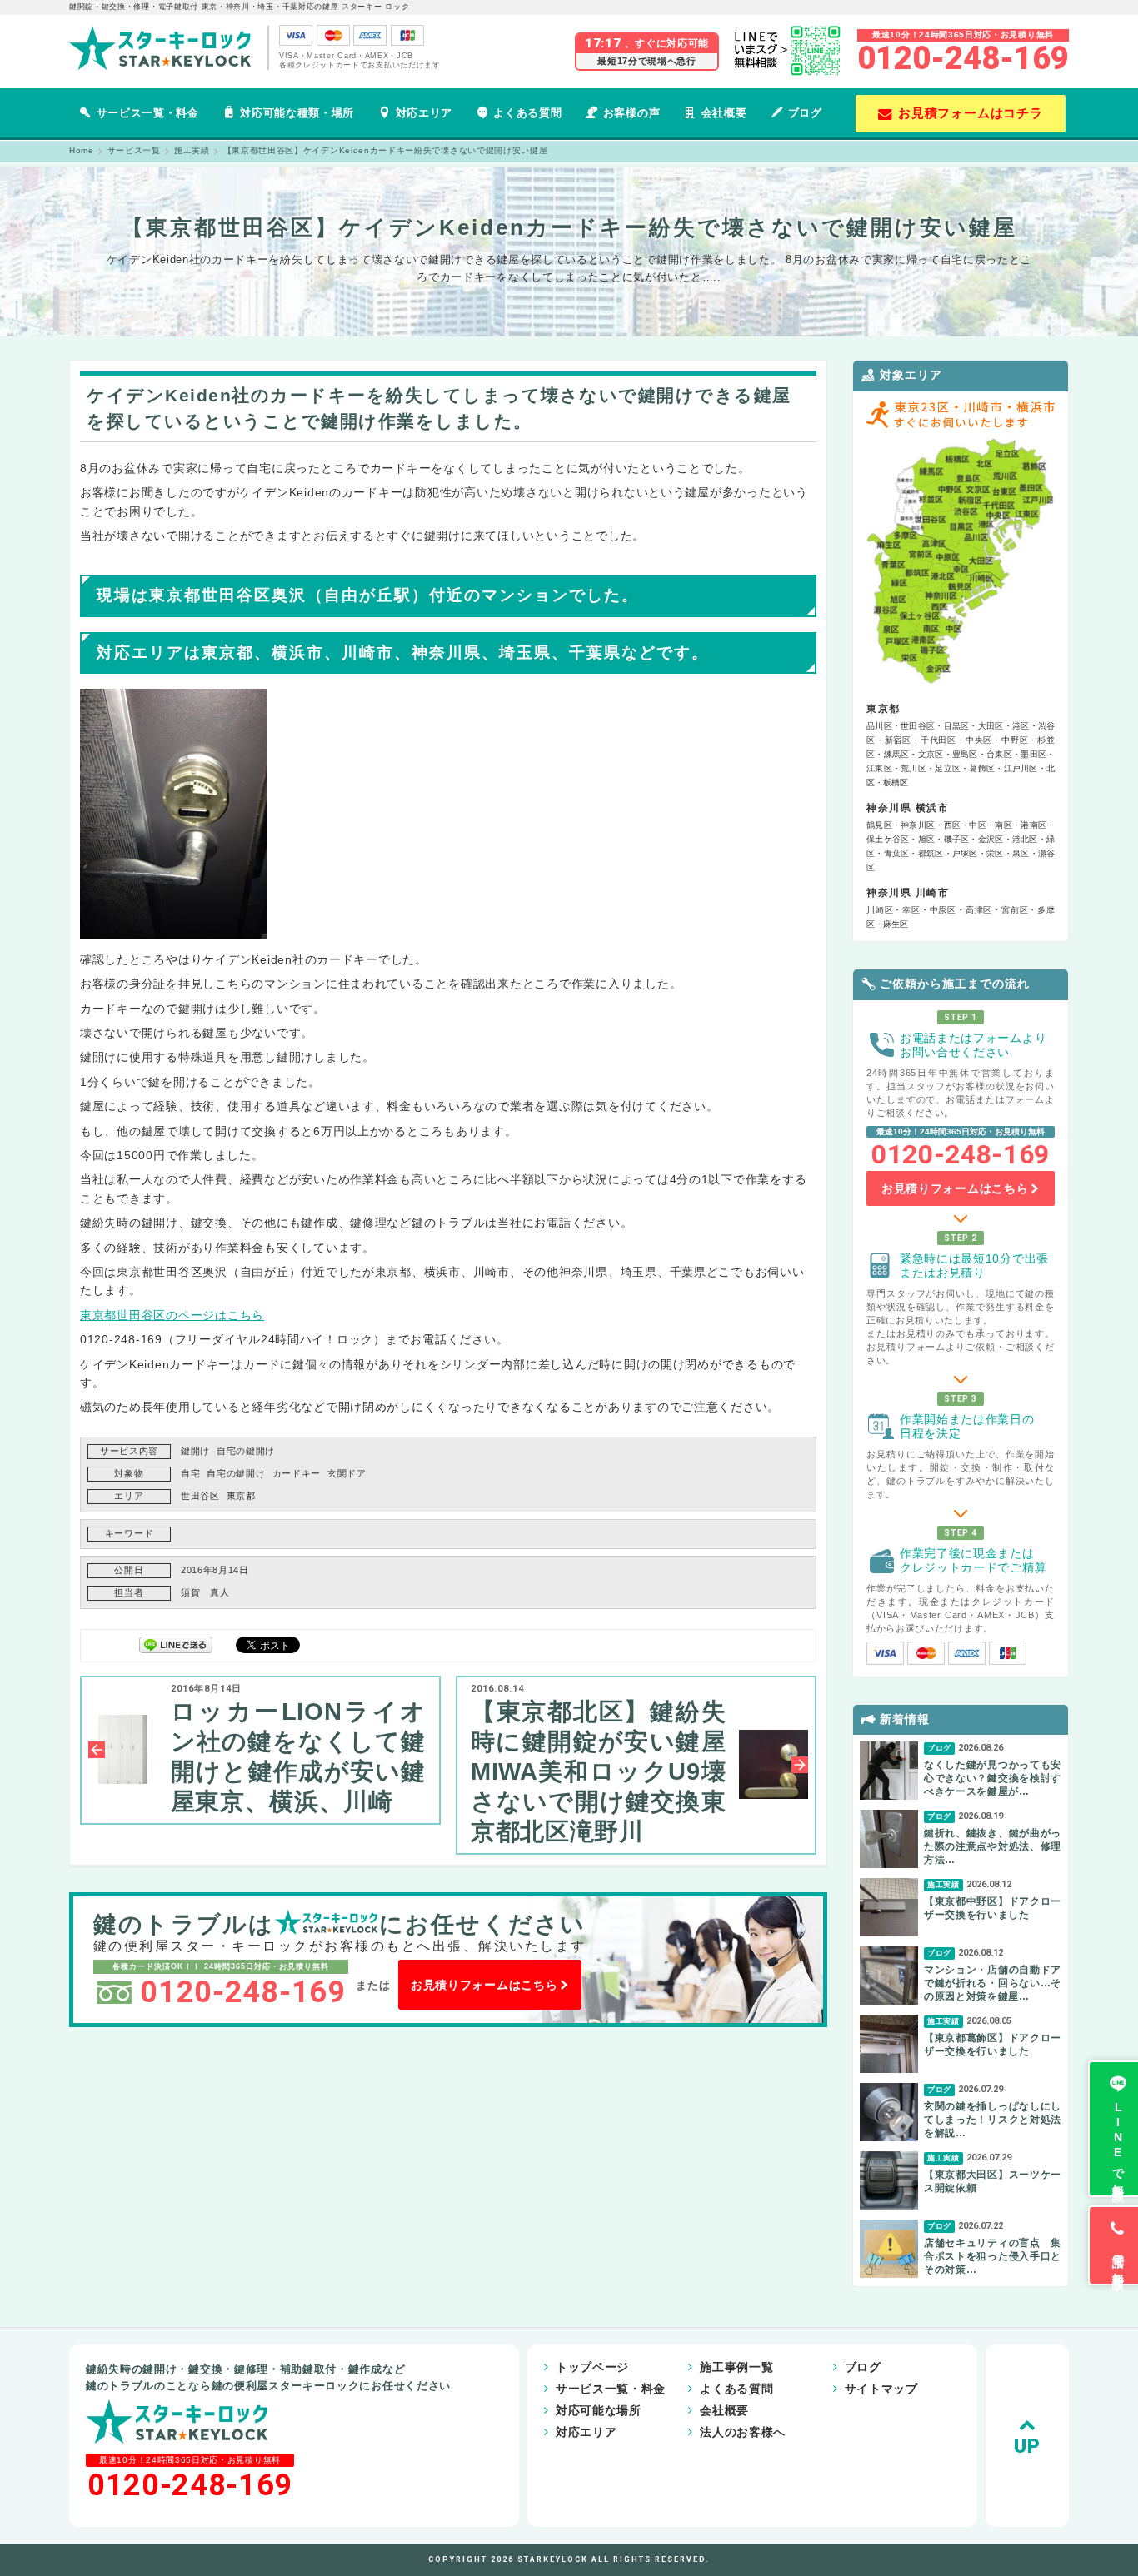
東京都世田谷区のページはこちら (172, 1315)
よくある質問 (527, 113)
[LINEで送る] (176, 1644)
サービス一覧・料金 (148, 113)
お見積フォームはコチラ (971, 113)
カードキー (297, 1473)
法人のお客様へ (743, 2432)
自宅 (190, 1473)
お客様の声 (631, 113)
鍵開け (195, 1451)
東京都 (241, 1496)
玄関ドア (347, 1473)
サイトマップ (881, 2389)
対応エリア (424, 113)
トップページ (592, 2367)
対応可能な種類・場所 (297, 113)
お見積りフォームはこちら (484, 1985)
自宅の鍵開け (246, 1451)
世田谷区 (200, 1496)
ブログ (805, 113)
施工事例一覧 (736, 2367)
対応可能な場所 (599, 2410)
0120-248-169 (963, 58)
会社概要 (724, 113)
